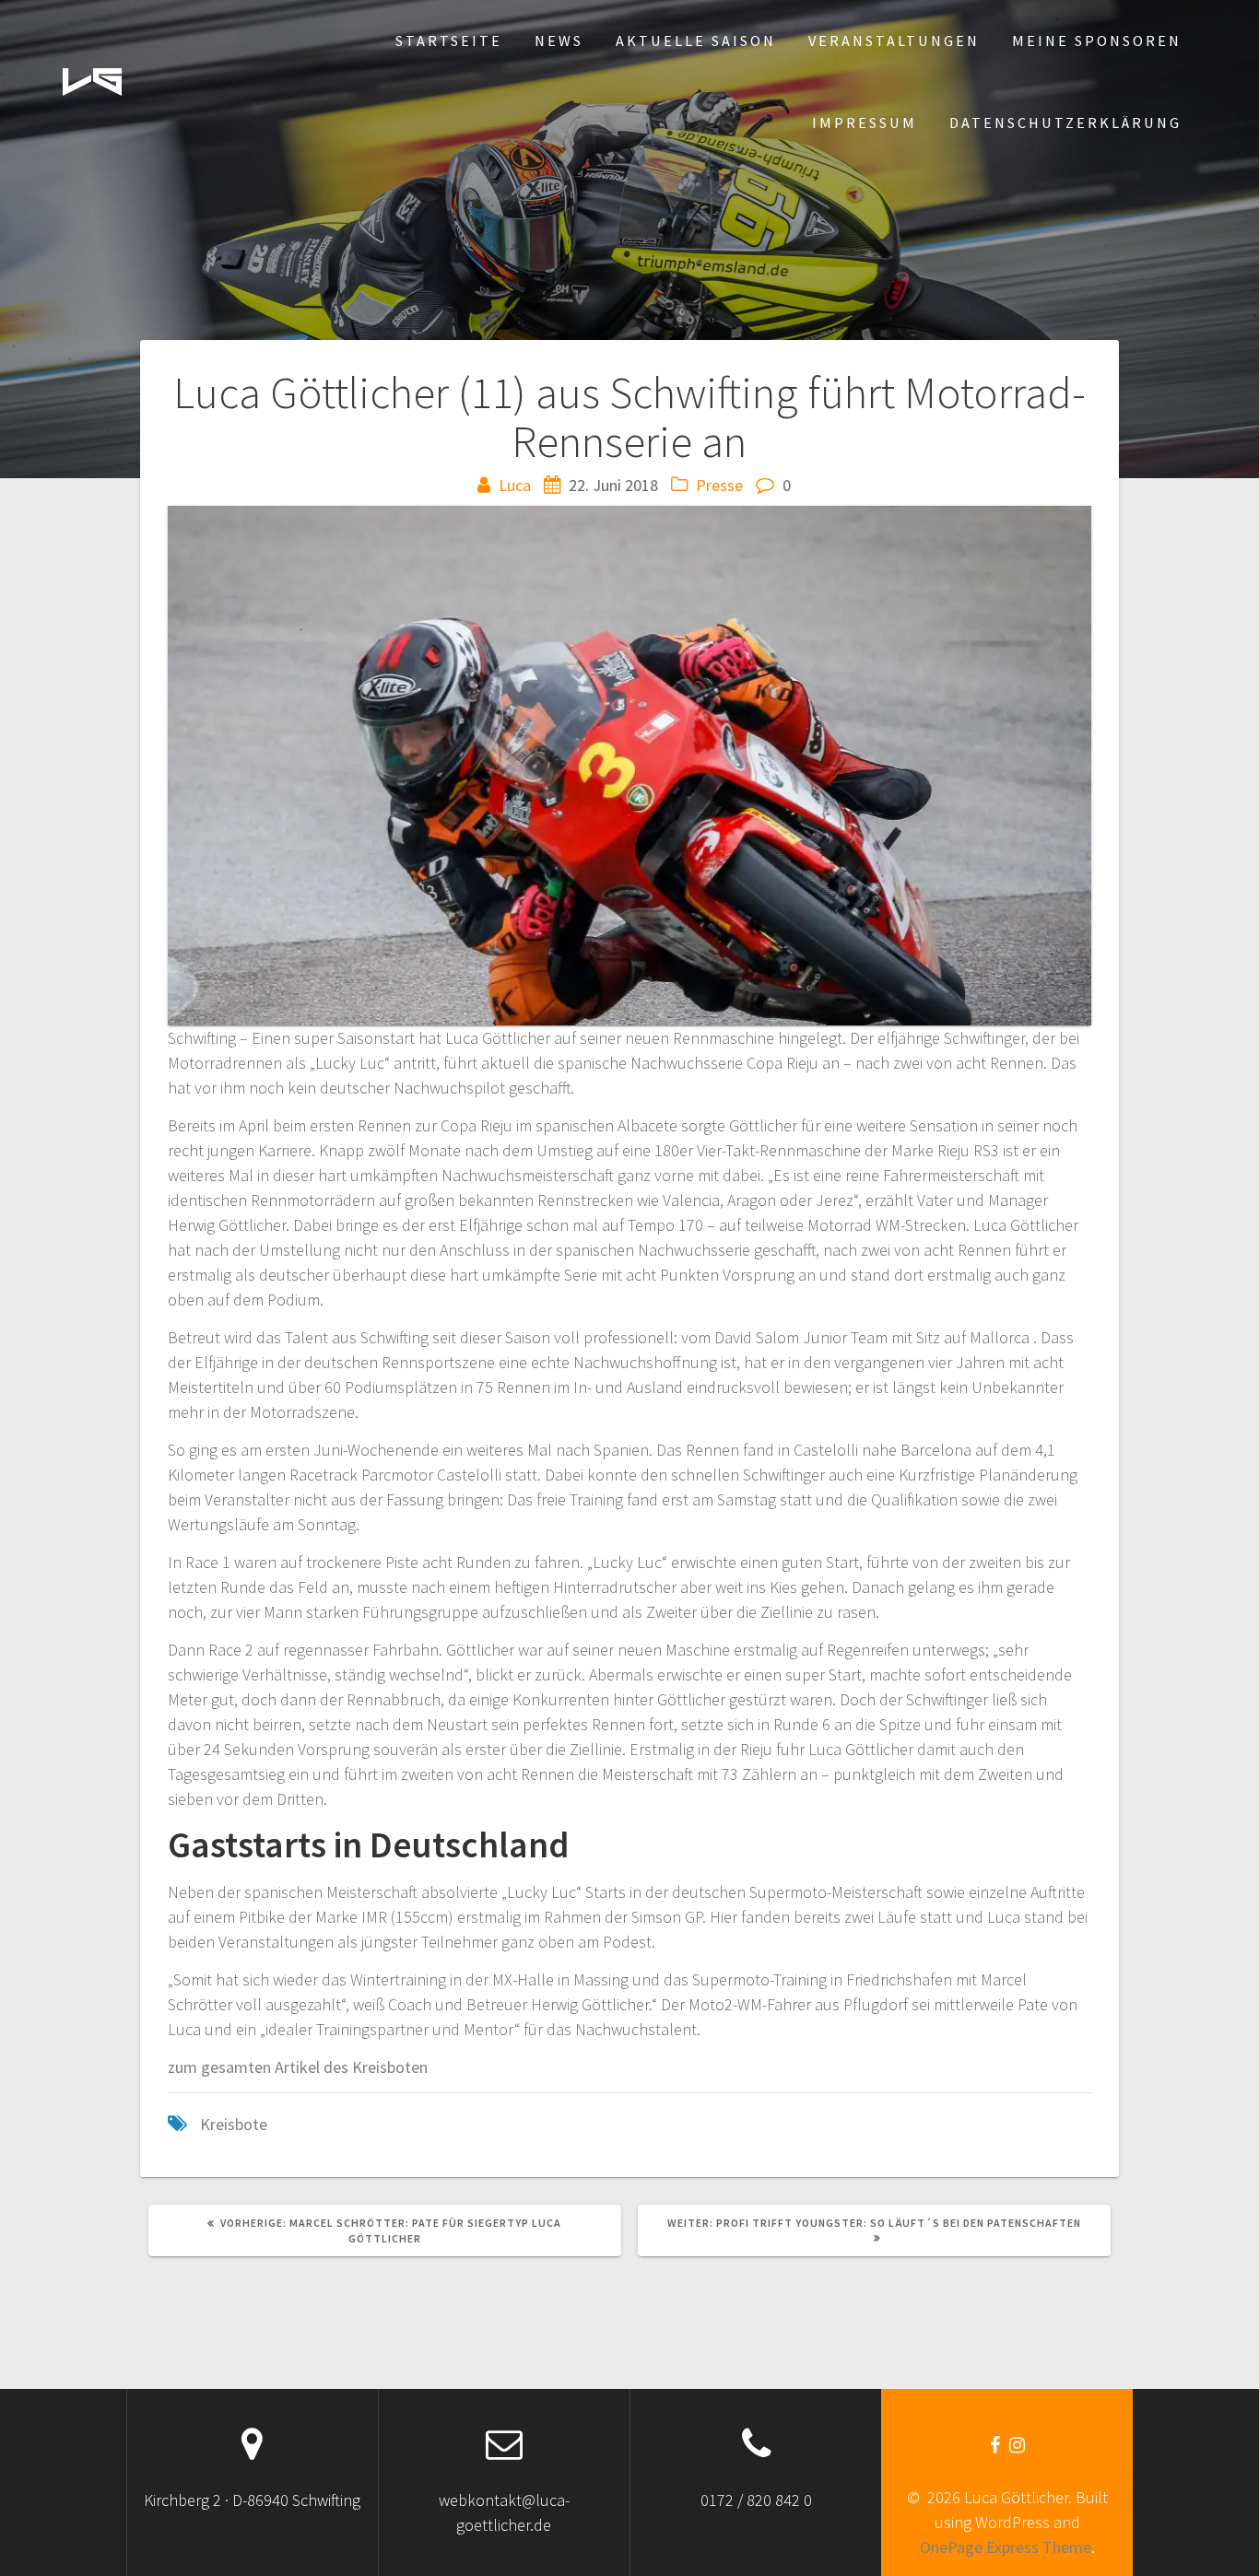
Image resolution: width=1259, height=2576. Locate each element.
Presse (719, 485)
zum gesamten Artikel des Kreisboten (298, 2067)
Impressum (865, 123)
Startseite (449, 41)
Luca (515, 485)
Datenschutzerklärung (1065, 123)
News (559, 41)
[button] (92, 82)
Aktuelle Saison (696, 41)
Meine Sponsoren (1097, 41)
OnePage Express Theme (1006, 2547)
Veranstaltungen (894, 41)
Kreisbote (234, 2124)
